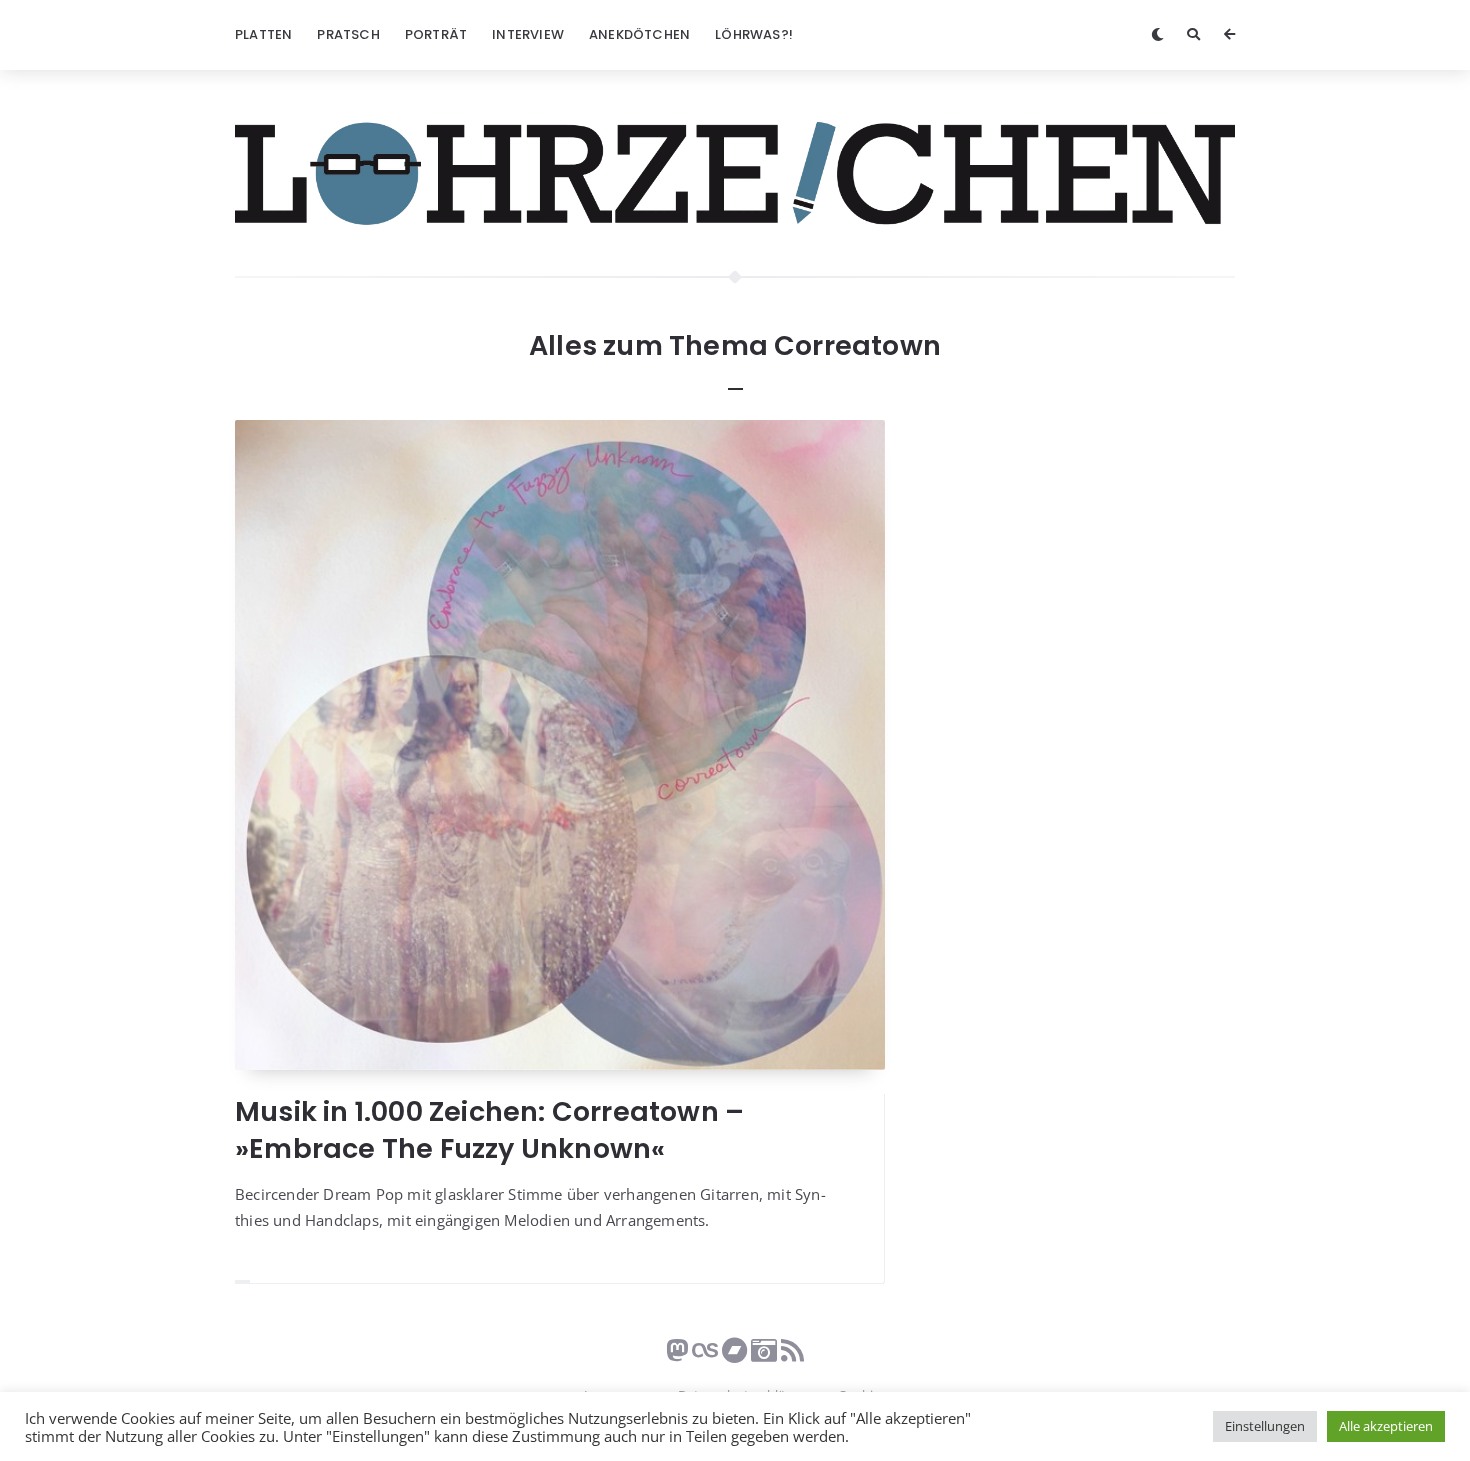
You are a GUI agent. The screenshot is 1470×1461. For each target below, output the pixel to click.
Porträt (436, 34)
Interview (528, 34)
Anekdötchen (639, 34)
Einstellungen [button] (1265, 1426)
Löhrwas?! (754, 34)
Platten (263, 34)
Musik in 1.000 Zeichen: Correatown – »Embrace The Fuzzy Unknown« (489, 1129)
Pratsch (348, 34)
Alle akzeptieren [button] (1386, 1426)
